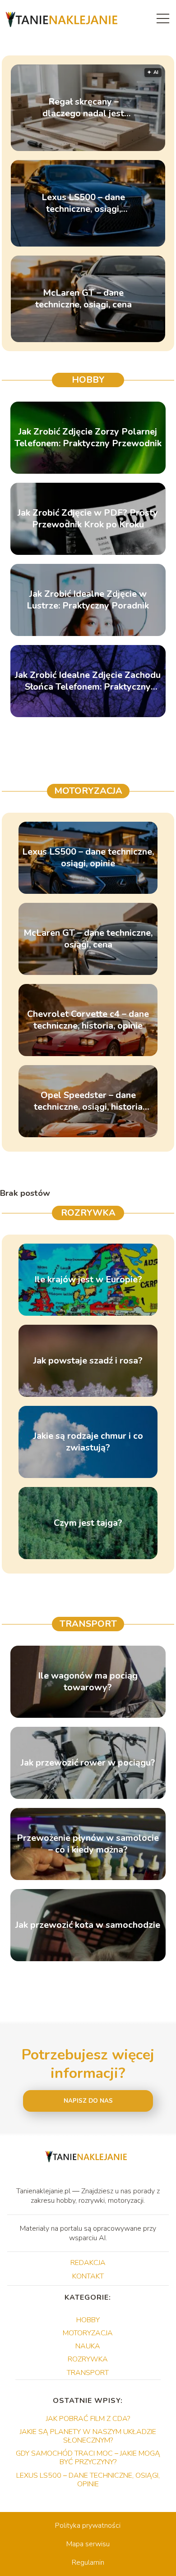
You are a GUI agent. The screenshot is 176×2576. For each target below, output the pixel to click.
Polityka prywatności (88, 2526)
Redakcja (88, 2263)
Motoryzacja (88, 791)
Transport (88, 1624)
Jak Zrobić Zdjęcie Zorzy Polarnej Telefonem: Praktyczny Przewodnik (88, 438)
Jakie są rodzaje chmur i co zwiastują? (88, 1442)
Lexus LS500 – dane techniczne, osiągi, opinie (83, 203)
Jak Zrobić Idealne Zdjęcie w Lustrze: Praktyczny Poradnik (88, 600)
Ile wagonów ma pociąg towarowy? (88, 1682)
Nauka (88, 2346)
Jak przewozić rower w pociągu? (88, 1763)
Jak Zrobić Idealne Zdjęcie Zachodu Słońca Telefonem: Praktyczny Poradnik (88, 681)
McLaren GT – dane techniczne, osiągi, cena (83, 299)
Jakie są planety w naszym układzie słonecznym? (88, 2436)
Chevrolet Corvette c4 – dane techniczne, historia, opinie (88, 1020)
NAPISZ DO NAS (88, 2101)
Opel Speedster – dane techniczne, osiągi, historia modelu (88, 1101)
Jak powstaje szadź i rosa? (88, 1361)
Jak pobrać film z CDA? (88, 2419)
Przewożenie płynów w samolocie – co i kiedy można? (88, 1844)
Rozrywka (88, 1213)
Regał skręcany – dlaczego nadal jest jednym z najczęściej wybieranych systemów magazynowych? (83, 108)
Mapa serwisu (88, 2544)
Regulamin (88, 2562)
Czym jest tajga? (88, 1523)
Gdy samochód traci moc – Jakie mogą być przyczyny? (88, 2458)
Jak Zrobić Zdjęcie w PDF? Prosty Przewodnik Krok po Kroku (88, 519)
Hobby (88, 380)
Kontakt (88, 2276)
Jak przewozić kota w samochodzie (88, 1925)
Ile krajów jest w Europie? (88, 1280)
